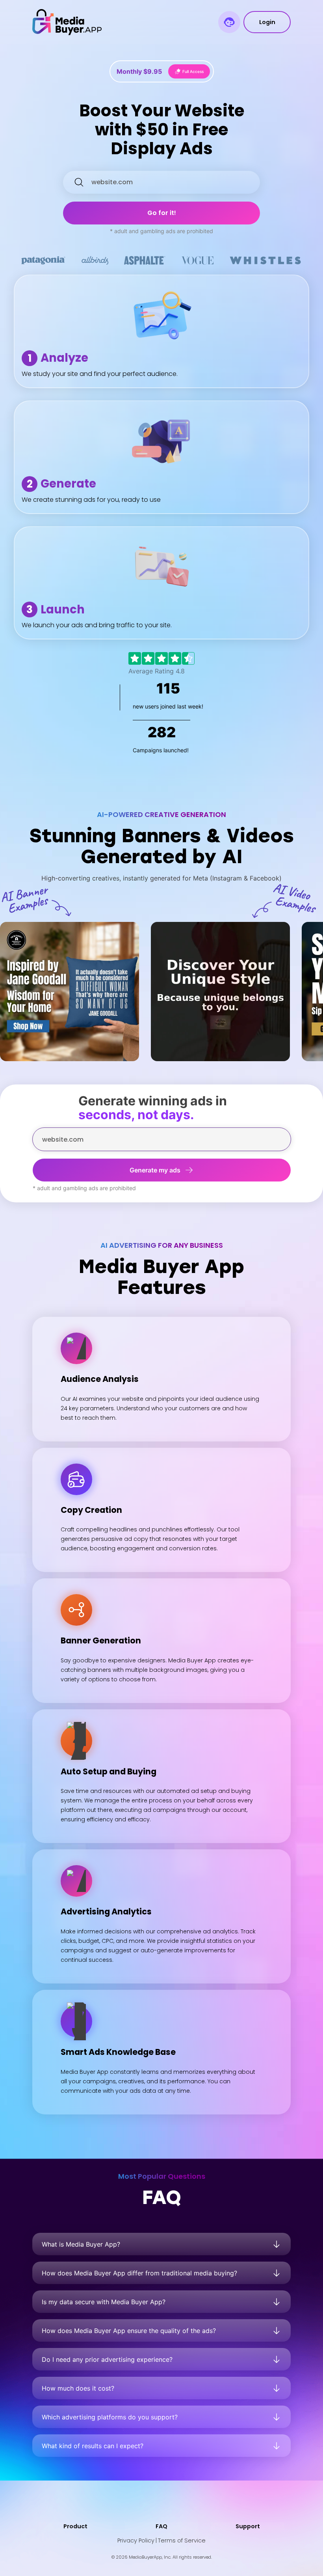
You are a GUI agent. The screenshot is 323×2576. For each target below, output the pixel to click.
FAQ (161, 2526)
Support (248, 2526)
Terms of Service (182, 2540)
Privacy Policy (136, 2540)
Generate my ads (155, 1170)
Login (267, 22)
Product (75, 2526)
